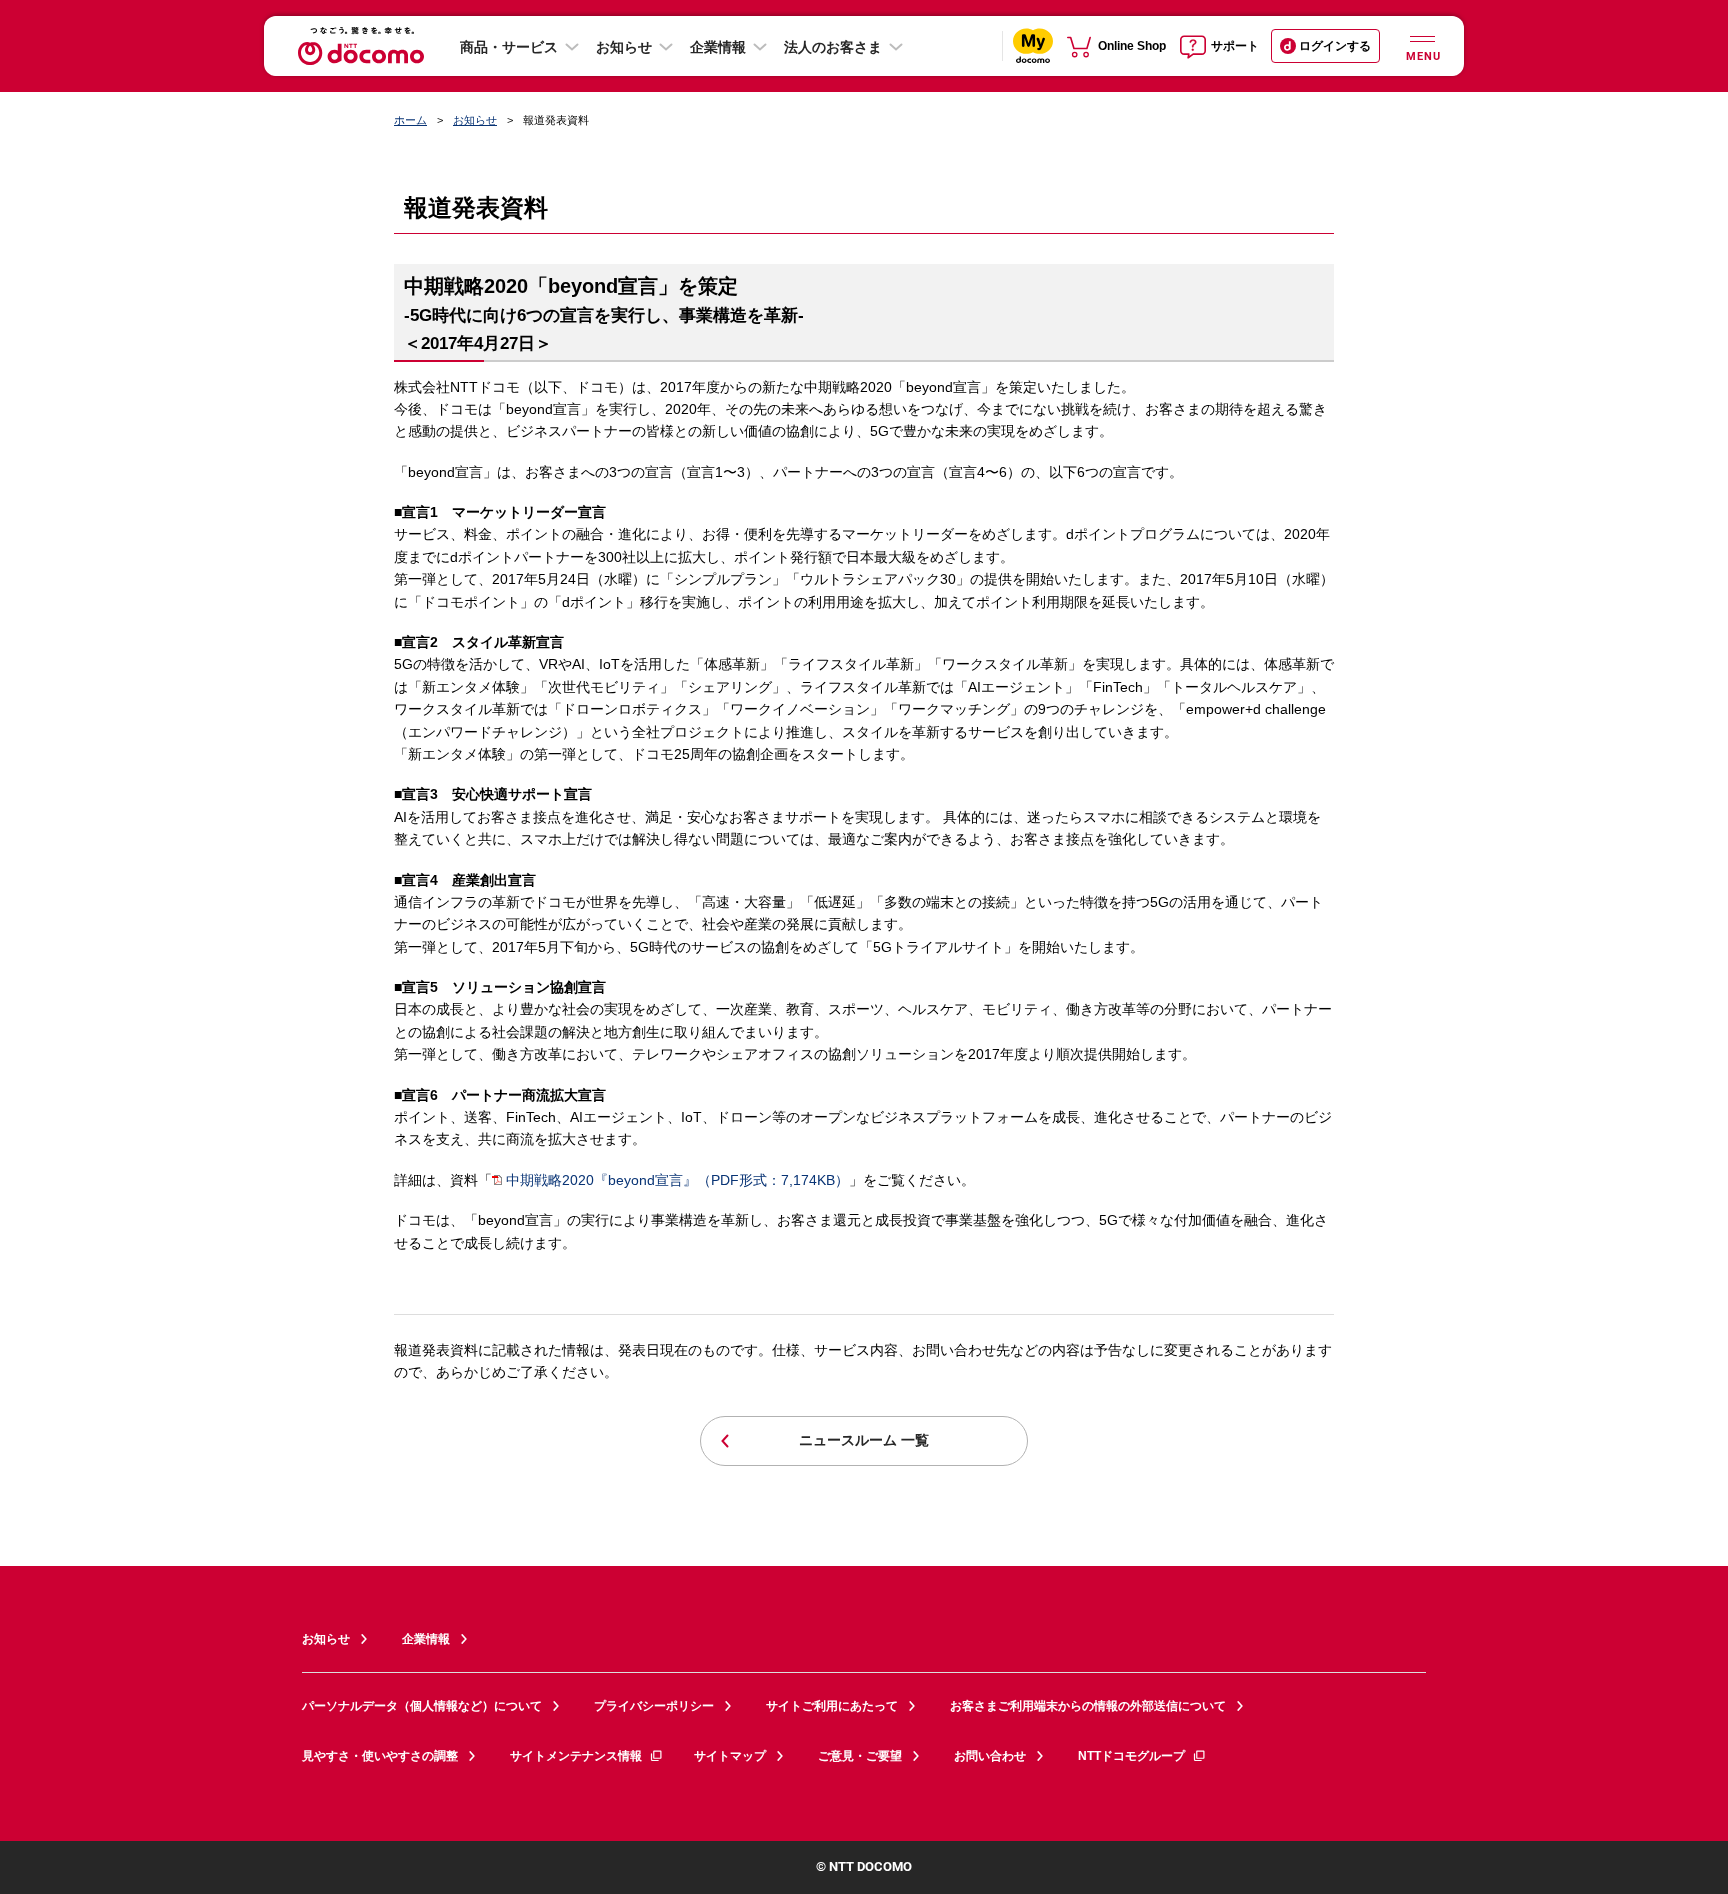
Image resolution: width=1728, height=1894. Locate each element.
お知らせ (624, 47)
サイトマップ (730, 1756)
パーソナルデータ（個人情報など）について (422, 1706)
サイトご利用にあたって (832, 1706)
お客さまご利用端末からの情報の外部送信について (1088, 1706)
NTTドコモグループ (1131, 1756)
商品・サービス (509, 47)
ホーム (410, 120)
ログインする (1335, 46)
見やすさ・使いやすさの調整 (380, 1756)
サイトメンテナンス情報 (576, 1756)
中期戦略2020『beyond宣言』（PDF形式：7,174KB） (677, 1180)
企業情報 (718, 47)
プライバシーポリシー (654, 1706)
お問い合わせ (990, 1756)
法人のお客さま (833, 47)
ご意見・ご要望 (860, 1756)
